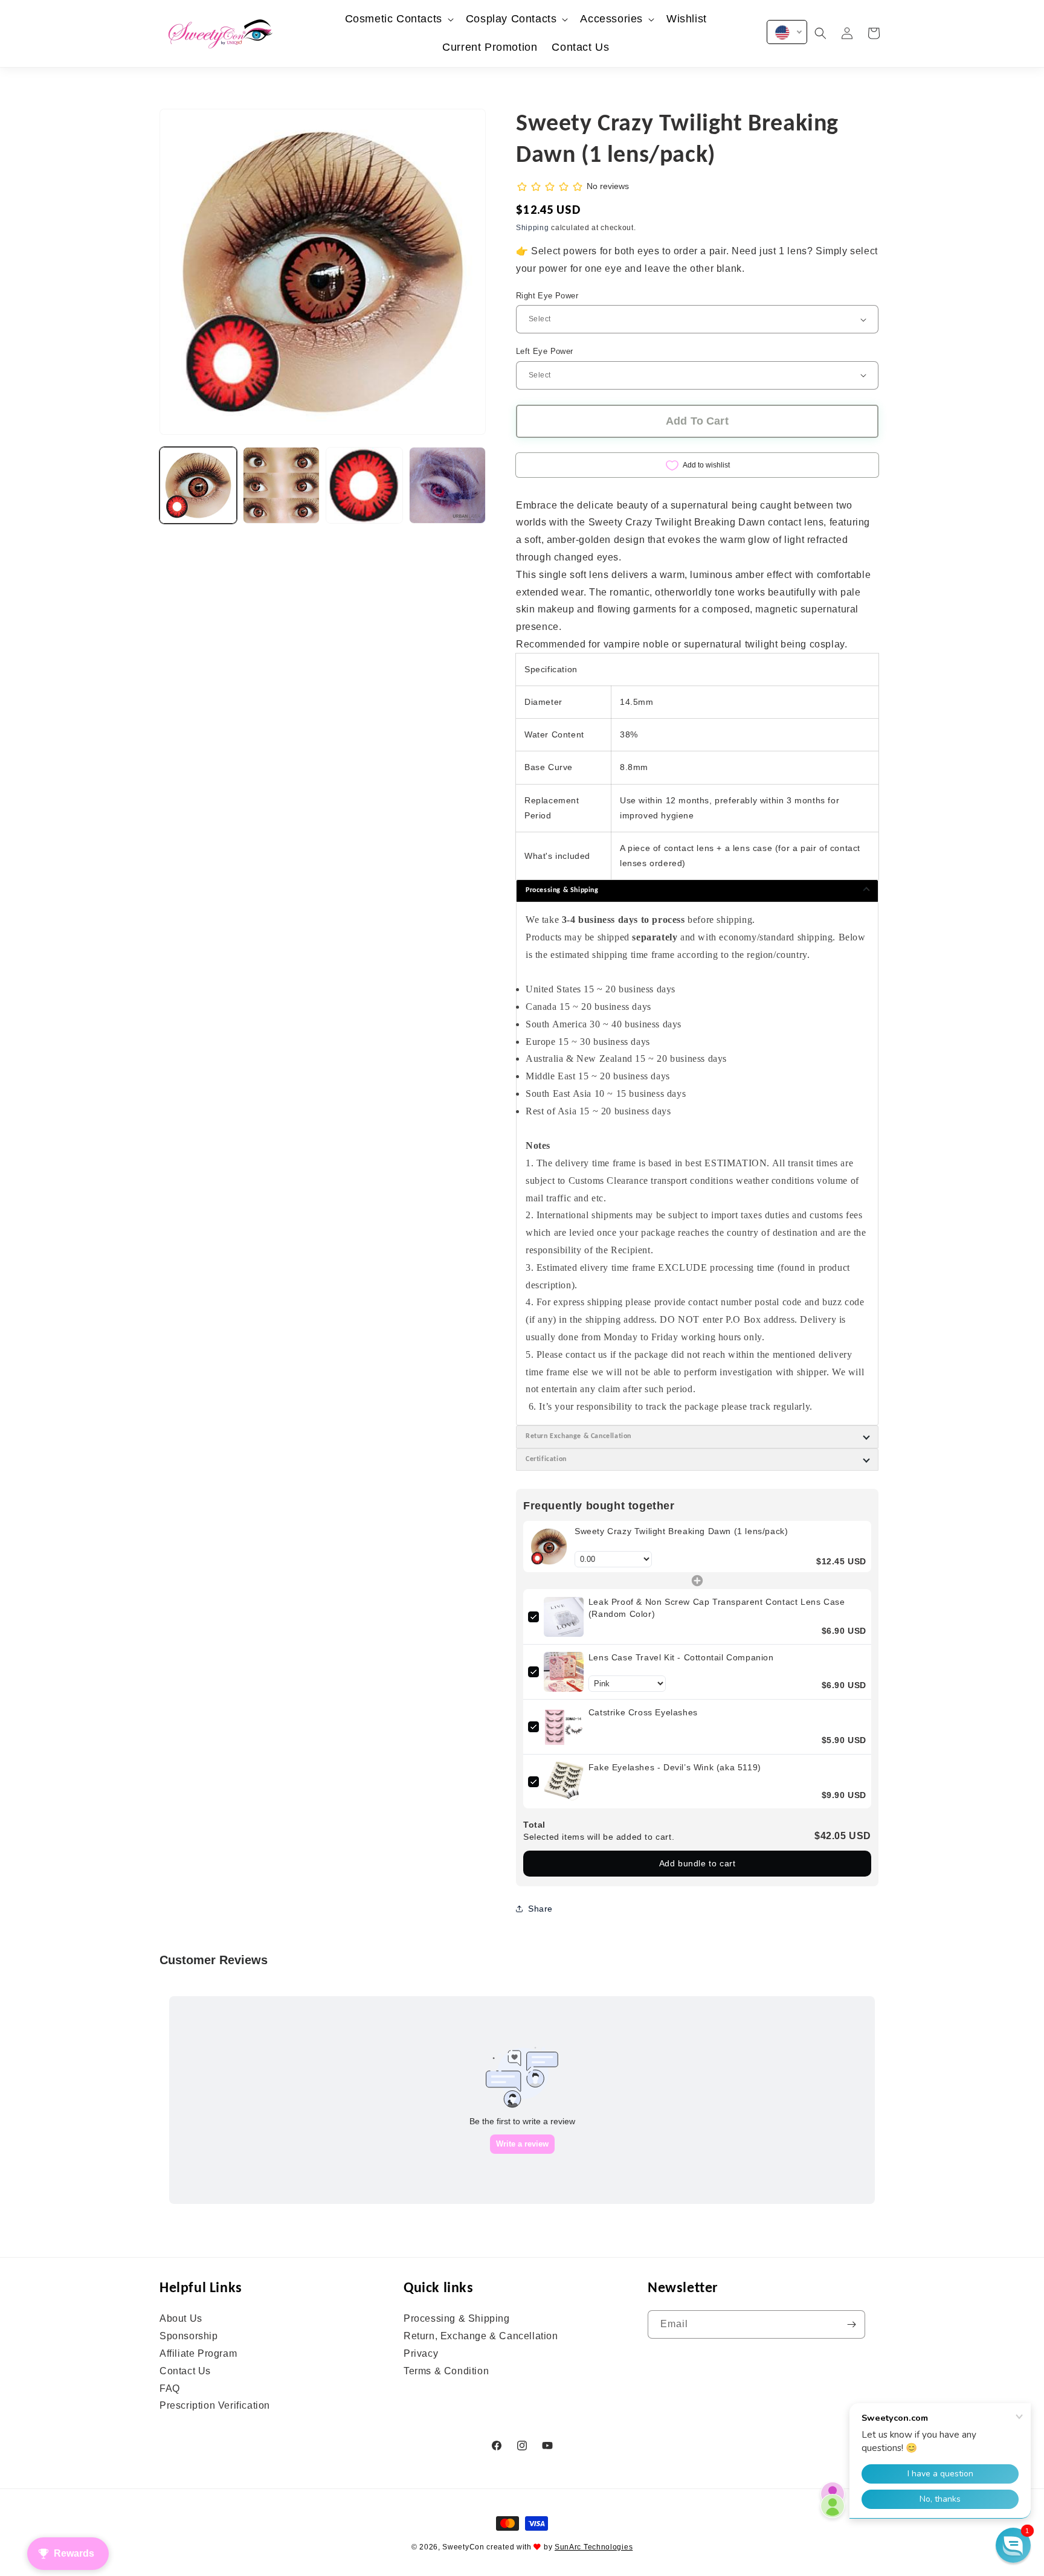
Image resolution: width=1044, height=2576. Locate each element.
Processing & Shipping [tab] (562, 890)
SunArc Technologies (594, 2547)
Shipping (533, 228)
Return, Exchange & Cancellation (481, 2336)
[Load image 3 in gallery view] (364, 486)
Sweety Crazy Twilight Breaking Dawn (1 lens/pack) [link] (681, 1531)
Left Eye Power (545, 351)
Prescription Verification (215, 2405)
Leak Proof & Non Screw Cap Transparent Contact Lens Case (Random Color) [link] (717, 1608)
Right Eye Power (547, 296)
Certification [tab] (546, 1459)
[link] (549, 1547)
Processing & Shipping (457, 2319)
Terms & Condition (446, 2371)
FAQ (170, 2388)
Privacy (421, 2353)
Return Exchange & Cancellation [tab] (578, 1436)
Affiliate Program (198, 2353)
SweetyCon (463, 2547)
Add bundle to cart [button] (698, 1863)
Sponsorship (189, 2336)
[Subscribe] (851, 2324)
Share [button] (540, 1909)
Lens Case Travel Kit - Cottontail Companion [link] (681, 1657)
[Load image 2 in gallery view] (282, 486)
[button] (398, 19)
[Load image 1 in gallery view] (198, 486)
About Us (181, 2319)
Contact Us (185, 2371)
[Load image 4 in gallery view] (448, 486)
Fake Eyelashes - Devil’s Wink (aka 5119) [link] (675, 1767)
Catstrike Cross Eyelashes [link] (643, 1712)
